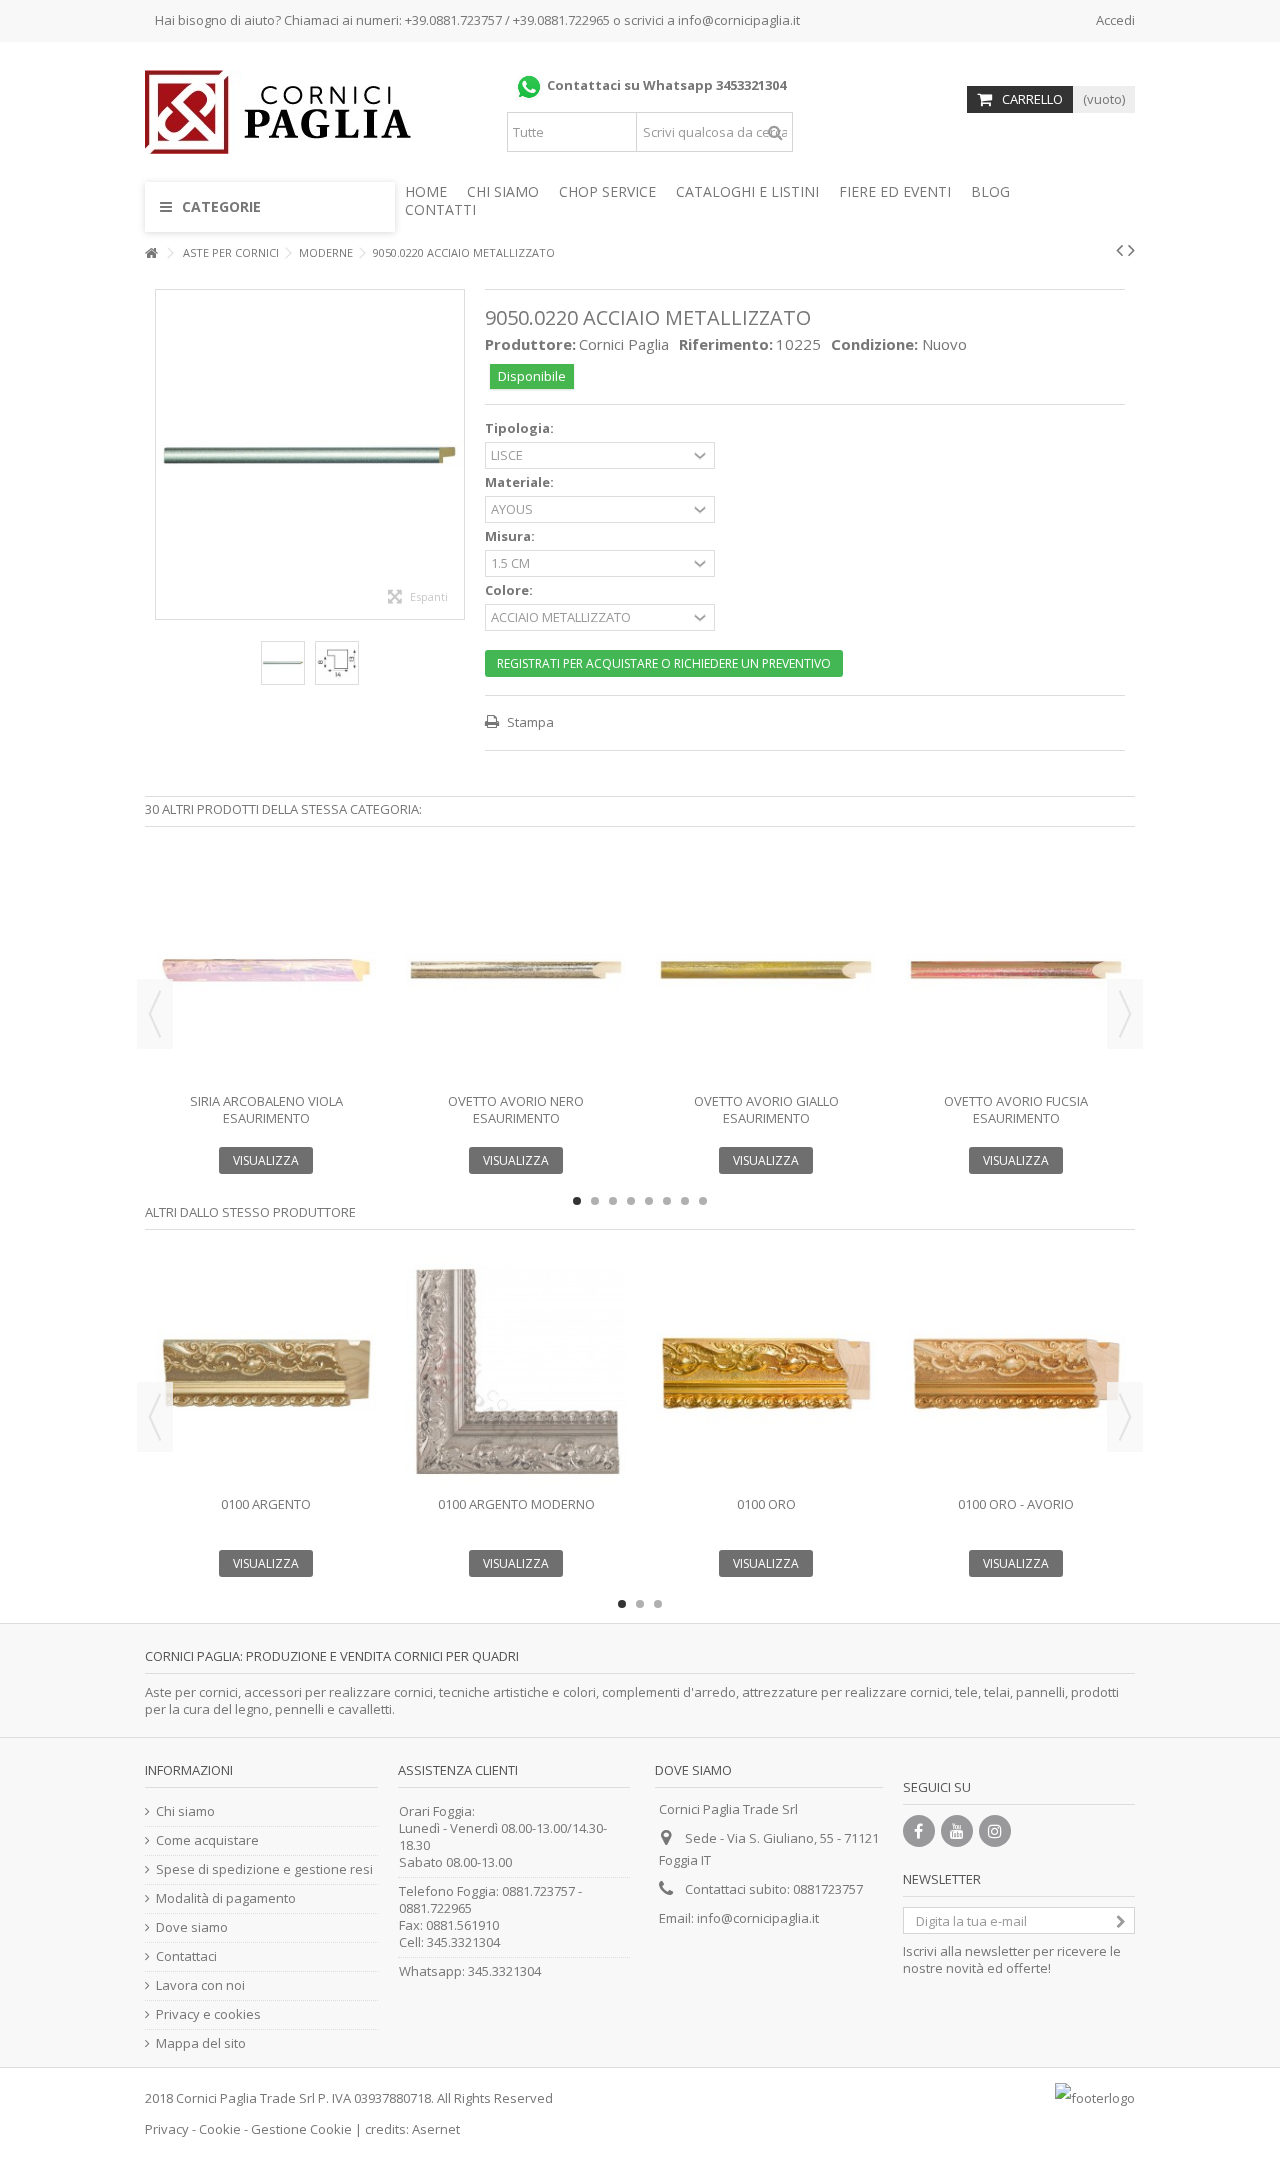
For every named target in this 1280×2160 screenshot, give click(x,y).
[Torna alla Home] (151, 253)
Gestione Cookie (301, 2129)
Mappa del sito (201, 2043)
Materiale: (521, 482)
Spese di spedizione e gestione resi (264, 1869)
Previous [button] (155, 1014)
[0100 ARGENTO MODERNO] (516, 1373)
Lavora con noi (200, 1985)
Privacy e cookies (208, 2014)
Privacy (167, 2129)
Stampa (529, 722)
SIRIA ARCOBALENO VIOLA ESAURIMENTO (266, 1109)
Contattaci (186, 1956)
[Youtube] (957, 1831)
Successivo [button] (454, 454)
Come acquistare (207, 1840)
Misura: (511, 536)
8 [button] (703, 1201)
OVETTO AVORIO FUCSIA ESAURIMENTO (1016, 1109)
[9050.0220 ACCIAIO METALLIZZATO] (283, 663)
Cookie (220, 2129)
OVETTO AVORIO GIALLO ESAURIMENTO (766, 1109)
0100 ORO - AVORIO (1016, 1504)
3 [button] (613, 1201)
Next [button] (1125, 1014)
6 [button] (667, 1201)
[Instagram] (995, 1831)
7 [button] (685, 1201)
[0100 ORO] (766, 1373)
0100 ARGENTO (266, 1504)
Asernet (436, 2129)
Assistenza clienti (458, 1770)
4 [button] (631, 1201)
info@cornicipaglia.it (739, 20)
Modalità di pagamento (226, 1898)
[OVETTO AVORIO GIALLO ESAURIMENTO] (766, 970)
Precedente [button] (166, 454)
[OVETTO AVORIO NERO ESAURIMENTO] (516, 970)
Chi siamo (185, 1811)
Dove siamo (192, 1927)
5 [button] (649, 1201)
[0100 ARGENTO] (266, 1373)
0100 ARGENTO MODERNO (516, 1504)
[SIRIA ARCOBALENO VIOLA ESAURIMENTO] (266, 970)
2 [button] (595, 1201)
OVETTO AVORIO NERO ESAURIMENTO (516, 1109)
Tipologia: (521, 428)
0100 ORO (766, 1504)
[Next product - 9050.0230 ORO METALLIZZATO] (1131, 250)
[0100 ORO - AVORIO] (1016, 1373)
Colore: (510, 590)
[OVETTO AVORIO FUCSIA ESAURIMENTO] (1016, 970)
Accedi (1114, 20)
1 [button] (577, 1201)
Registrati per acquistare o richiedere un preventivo (664, 663)
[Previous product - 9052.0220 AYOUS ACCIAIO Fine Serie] (1119, 250)
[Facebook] (919, 1831)
